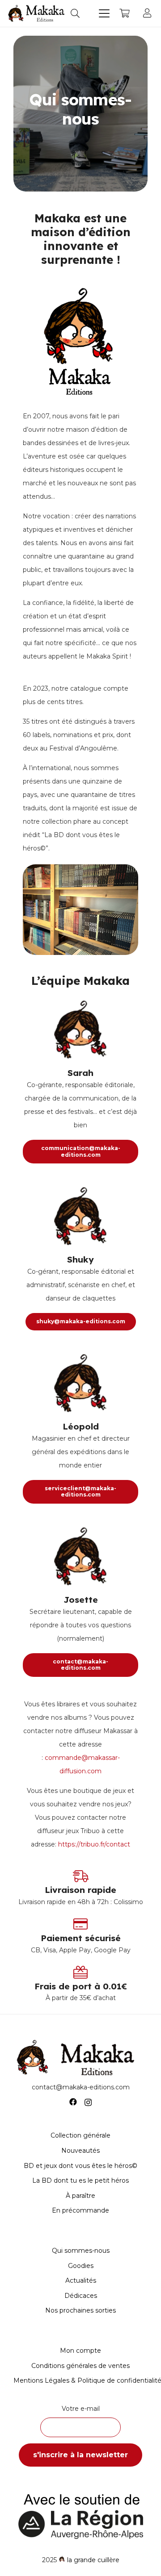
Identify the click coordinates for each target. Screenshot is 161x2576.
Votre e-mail (81, 2409)
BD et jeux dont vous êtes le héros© (80, 2166)
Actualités (81, 2280)
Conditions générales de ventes (80, 2366)
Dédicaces (81, 2296)
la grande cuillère (93, 2560)
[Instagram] (88, 2102)
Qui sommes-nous (81, 2251)
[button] (75, 13)
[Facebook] (73, 2102)
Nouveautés (80, 2151)
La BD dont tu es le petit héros (80, 2180)
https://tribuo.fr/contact (94, 1844)
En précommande (80, 2210)
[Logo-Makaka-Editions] (38, 13)
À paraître (80, 2196)
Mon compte (80, 2351)
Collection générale (80, 2135)
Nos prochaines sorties (80, 2310)
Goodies (81, 2266)
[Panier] (124, 13)
